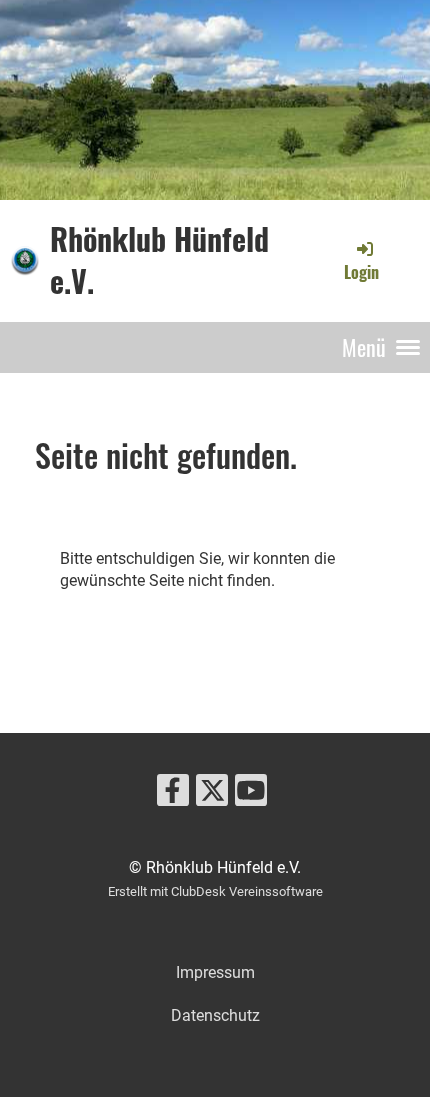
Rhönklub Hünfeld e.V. (159, 260)
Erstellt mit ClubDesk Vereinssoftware (215, 891)
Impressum (215, 972)
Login (361, 272)
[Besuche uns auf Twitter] (212, 795)
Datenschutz (215, 1015)
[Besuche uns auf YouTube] (251, 795)
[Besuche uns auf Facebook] (173, 795)
